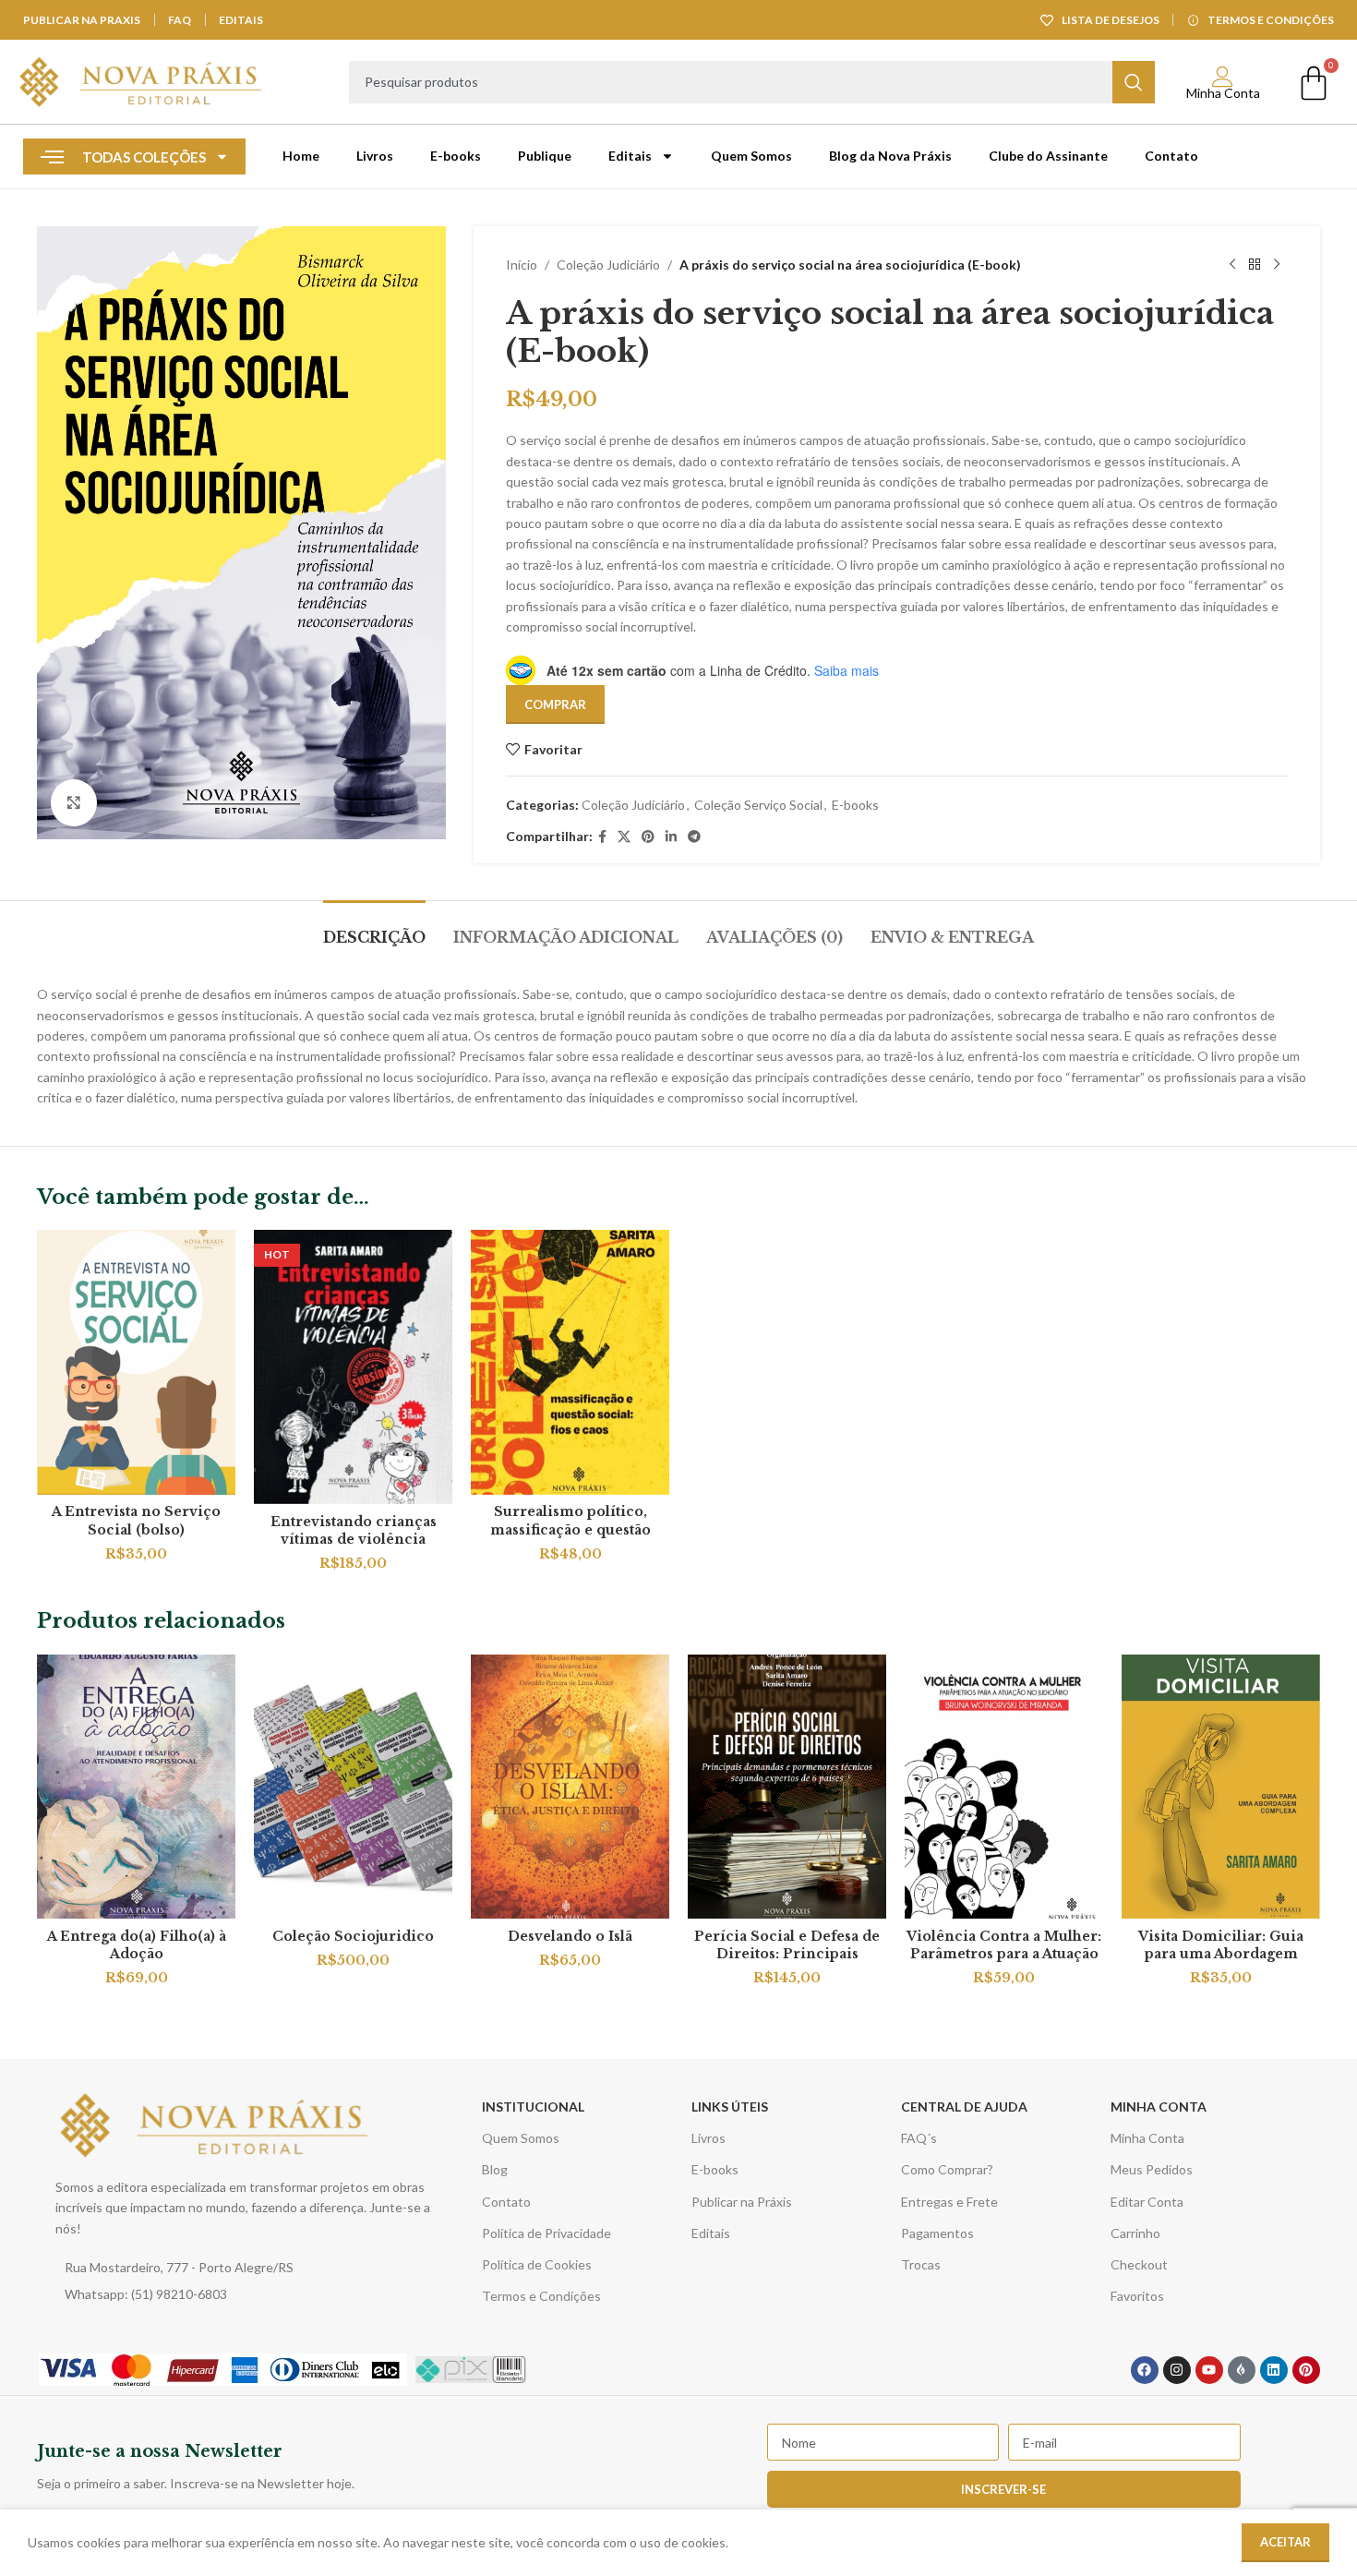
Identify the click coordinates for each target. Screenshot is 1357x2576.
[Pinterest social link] (648, 837)
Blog (495, 2169)
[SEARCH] (1134, 82)
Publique (545, 156)
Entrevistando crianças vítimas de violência (354, 1531)
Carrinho (1135, 2233)
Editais (630, 156)
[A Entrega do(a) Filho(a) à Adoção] (136, 1787)
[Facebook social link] (602, 837)
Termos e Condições (541, 2296)
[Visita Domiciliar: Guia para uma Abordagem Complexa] (1221, 1787)
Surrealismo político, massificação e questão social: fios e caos (570, 1529)
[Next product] (1277, 265)
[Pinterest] (1306, 2370)
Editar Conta (1147, 2202)
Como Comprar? (947, 2169)
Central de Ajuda (964, 2107)
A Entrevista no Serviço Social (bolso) (136, 1521)
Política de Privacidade (546, 2233)
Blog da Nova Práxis (890, 156)
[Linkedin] (1274, 2370)
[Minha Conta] (1223, 77)
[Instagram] (1177, 2370)
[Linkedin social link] (671, 837)
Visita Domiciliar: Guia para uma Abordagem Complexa (1221, 1954)
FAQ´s (919, 2138)
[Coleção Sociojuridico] (353, 1787)
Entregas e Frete (949, 2202)
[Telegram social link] (694, 837)
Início (522, 265)
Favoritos (1137, 2296)
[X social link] (624, 837)
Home (301, 156)
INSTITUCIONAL (533, 2107)
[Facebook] (1145, 2370)
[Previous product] (1232, 265)
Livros (375, 156)
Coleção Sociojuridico (353, 1936)
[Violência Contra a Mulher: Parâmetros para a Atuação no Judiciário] (1004, 1787)
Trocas (921, 2264)
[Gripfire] (1242, 2370)
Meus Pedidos (1152, 2169)
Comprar (555, 704)
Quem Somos (751, 156)
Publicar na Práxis (742, 2202)
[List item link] (248, 2268)
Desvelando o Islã (570, 1936)
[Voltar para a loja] (1255, 265)
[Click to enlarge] (74, 802)
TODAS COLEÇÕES (144, 157)
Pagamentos (937, 2233)
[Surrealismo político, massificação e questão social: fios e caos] (570, 1362)
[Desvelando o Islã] (570, 1787)
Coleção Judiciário (608, 265)
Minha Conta (1223, 93)
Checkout (1139, 2264)
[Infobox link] (353, 2466)
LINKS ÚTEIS (730, 2107)
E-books (456, 156)
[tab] (374, 928)
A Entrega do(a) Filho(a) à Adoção (137, 1945)
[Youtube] (1209, 2370)
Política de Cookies (537, 2264)
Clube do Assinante (1048, 156)
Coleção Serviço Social (758, 805)
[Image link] (216, 2123)
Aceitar (1285, 2542)
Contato (1171, 156)
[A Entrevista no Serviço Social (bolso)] (136, 1362)
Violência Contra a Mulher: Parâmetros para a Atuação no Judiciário (1004, 1954)
